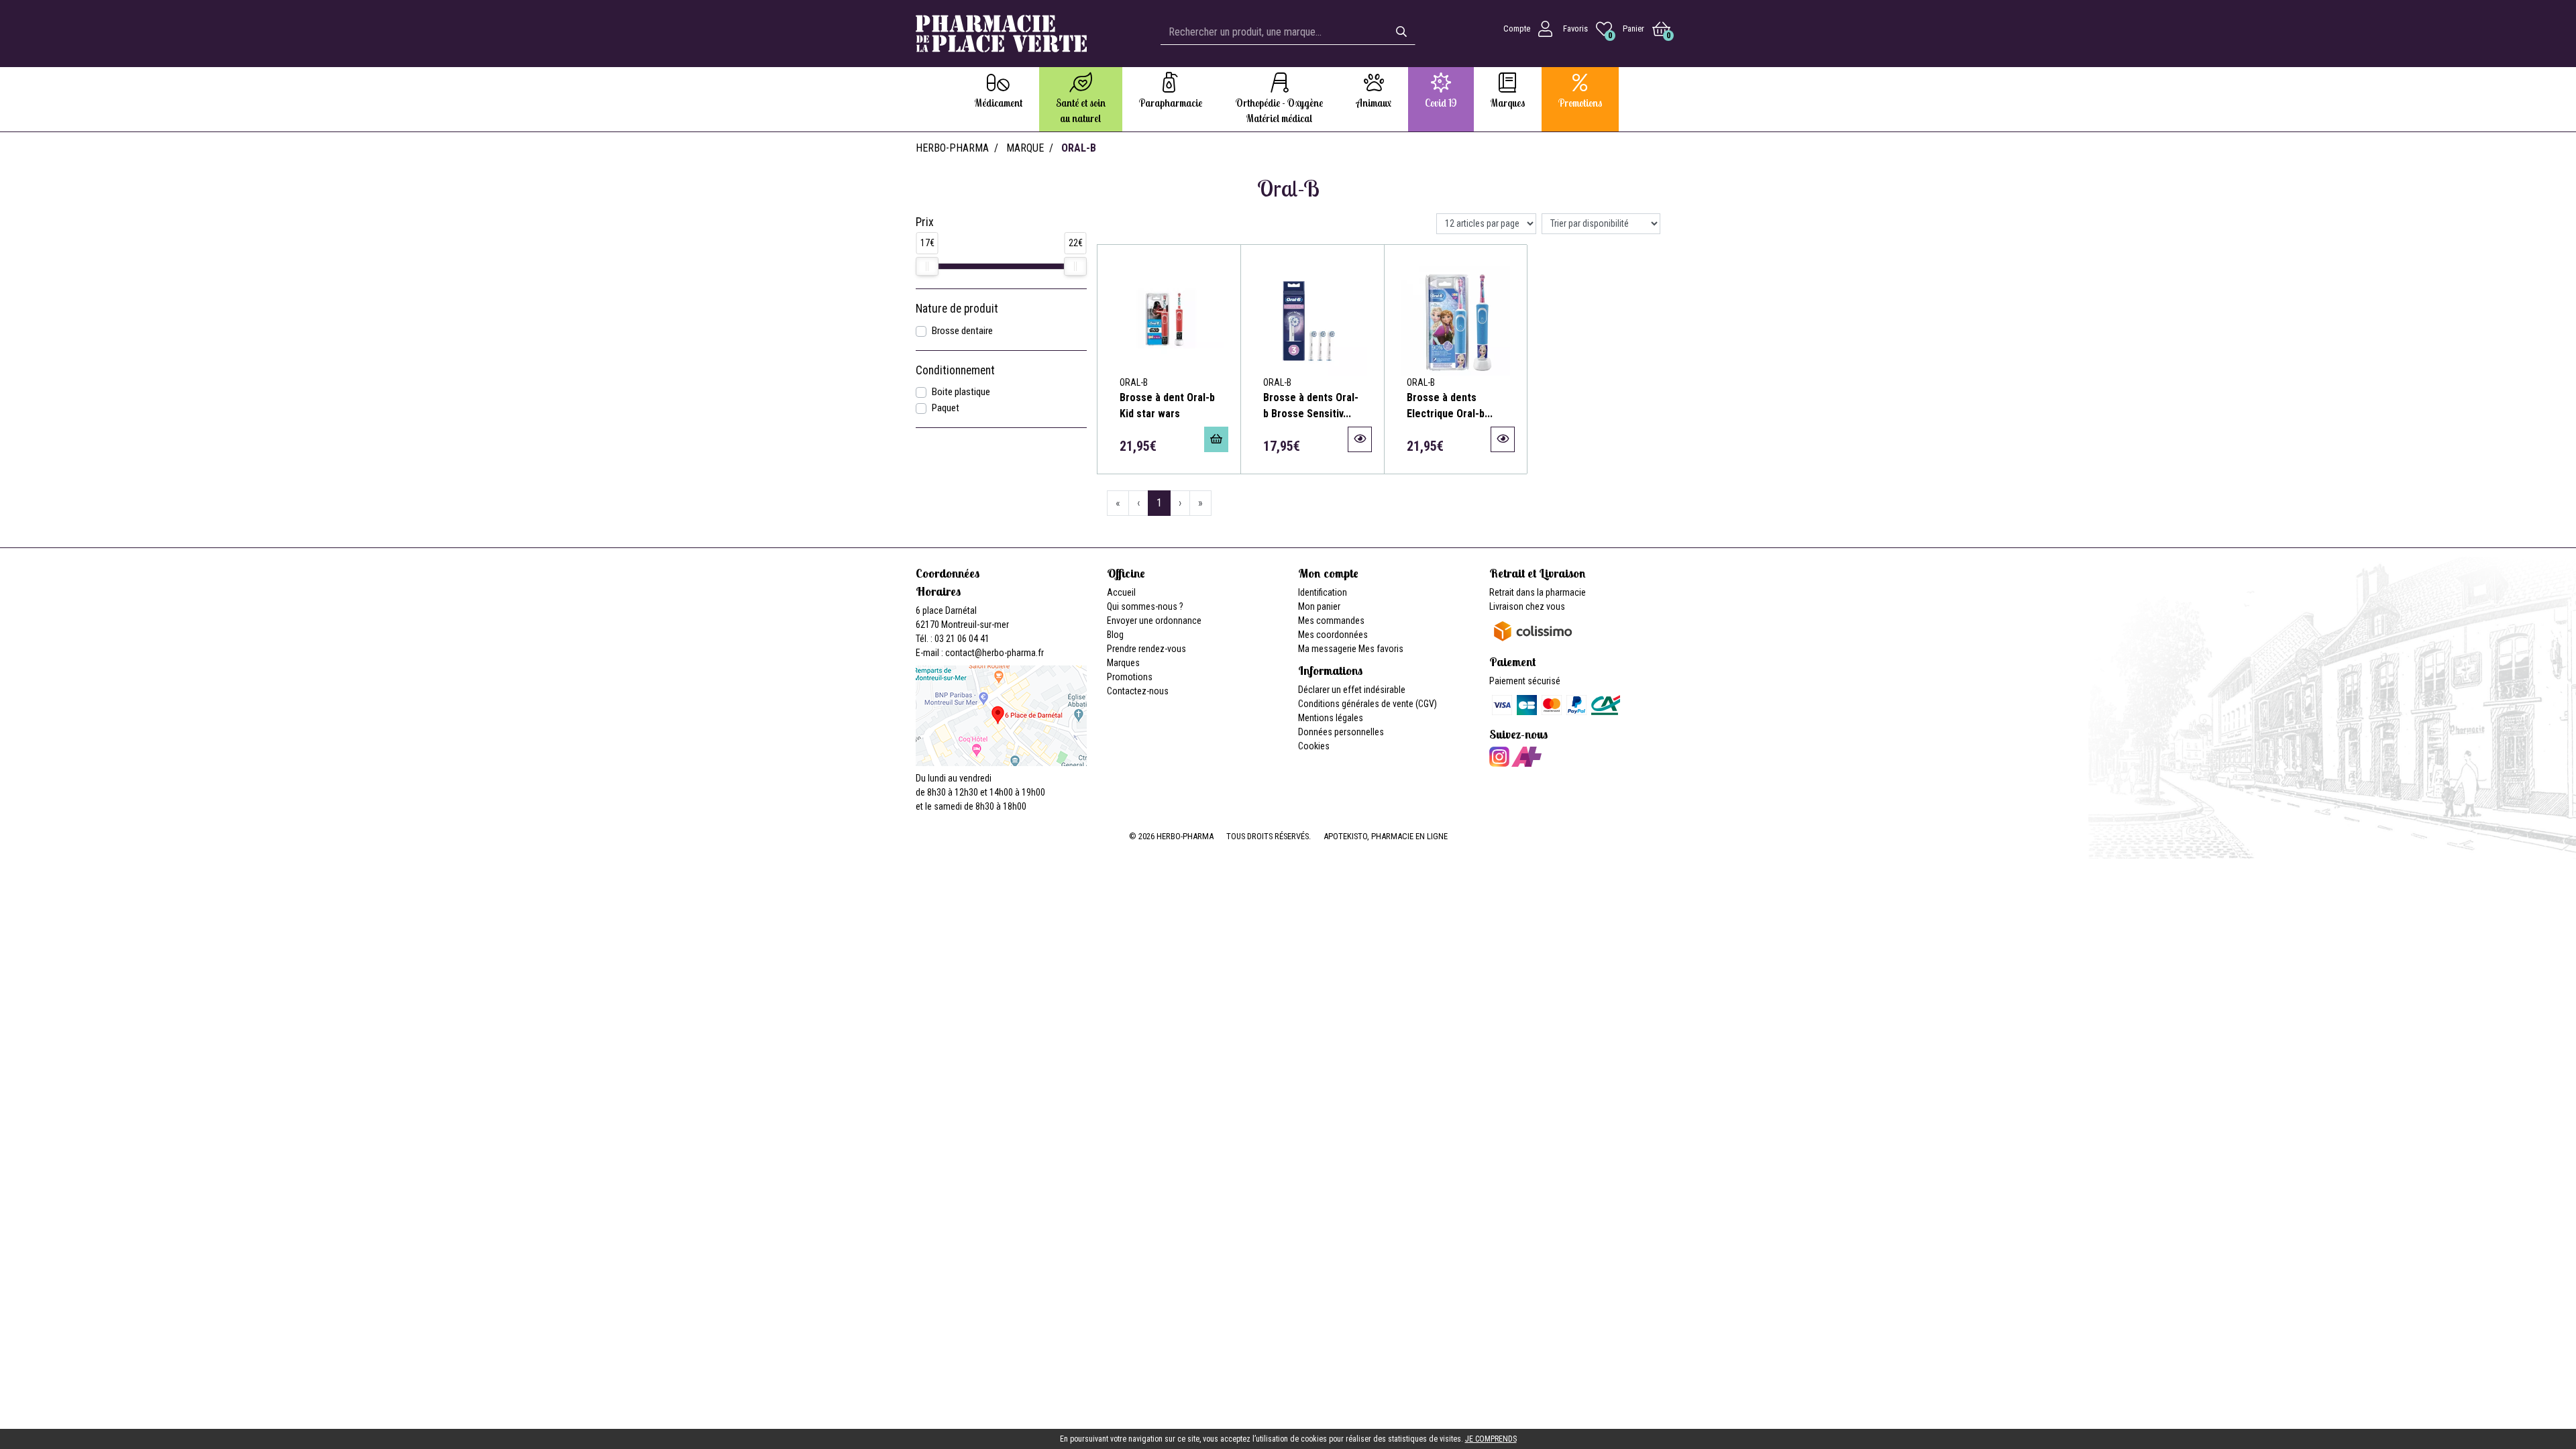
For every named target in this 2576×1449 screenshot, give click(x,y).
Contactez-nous (1138, 691)
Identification (1323, 592)
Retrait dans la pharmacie (1538, 592)
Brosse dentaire (962, 331)
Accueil (1121, 592)
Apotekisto (1386, 836)
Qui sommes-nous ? (1145, 606)
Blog (1115, 635)
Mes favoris (1381, 649)
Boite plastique (961, 392)
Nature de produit (957, 309)
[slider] (927, 266)
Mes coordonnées (1333, 635)
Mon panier (1319, 606)
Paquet (946, 408)
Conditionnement (955, 370)
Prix (925, 222)
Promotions (1130, 677)
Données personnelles (1341, 732)
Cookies (1314, 746)
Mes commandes (1331, 621)
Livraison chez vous (1527, 606)
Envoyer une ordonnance (1154, 621)
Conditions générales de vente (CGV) (1367, 704)
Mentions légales (1331, 718)
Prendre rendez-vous (1146, 649)
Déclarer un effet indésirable (1352, 690)
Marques (1123, 663)
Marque (1025, 148)
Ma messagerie (1327, 649)
